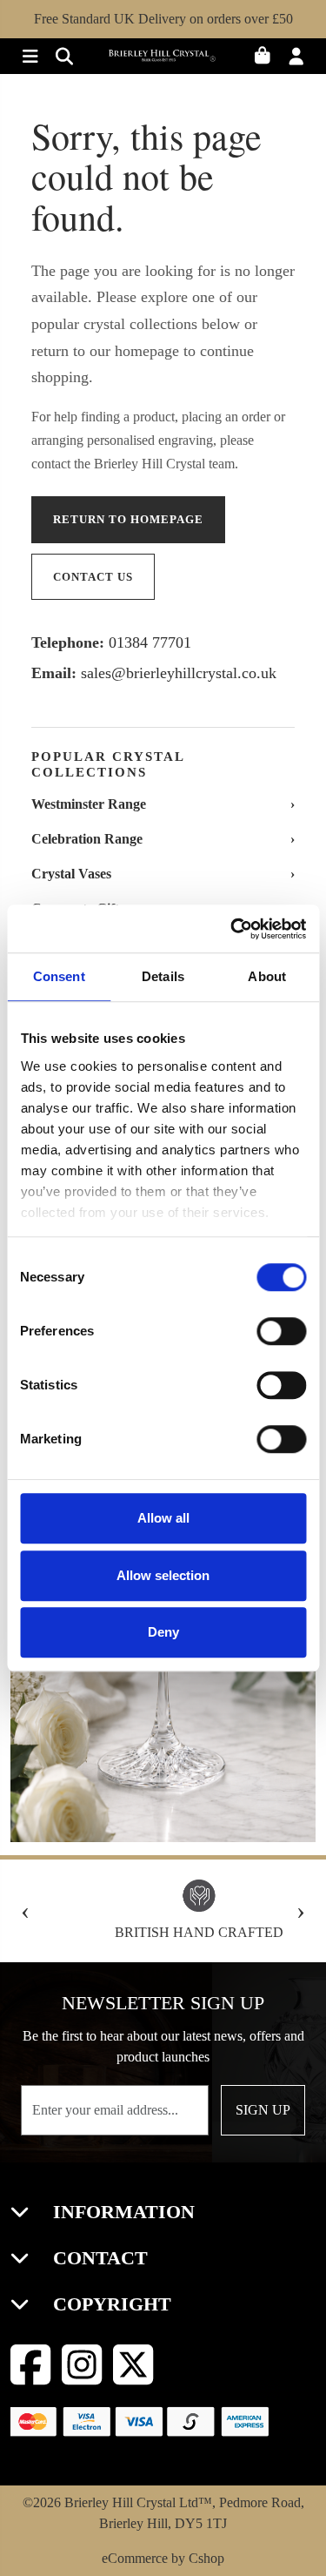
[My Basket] (268, 58)
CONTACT (98, 2258)
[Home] (163, 58)
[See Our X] (133, 2365)
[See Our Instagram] (82, 2365)
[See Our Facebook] (31, 2365)
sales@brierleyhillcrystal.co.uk (179, 673)
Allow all (163, 1518)
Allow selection (163, 1575)
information (121, 2212)
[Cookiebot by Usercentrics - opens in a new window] (232, 929)
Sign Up (263, 2110)
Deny (163, 1632)
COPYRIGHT (110, 2304)
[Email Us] (60, 58)
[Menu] (27, 58)
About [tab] (267, 976)
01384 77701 (150, 642)
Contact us (93, 577)
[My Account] (300, 58)
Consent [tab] (59, 976)
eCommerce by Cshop (163, 2558)
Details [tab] (163, 976)
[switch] (281, 1331)
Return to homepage (128, 519)
